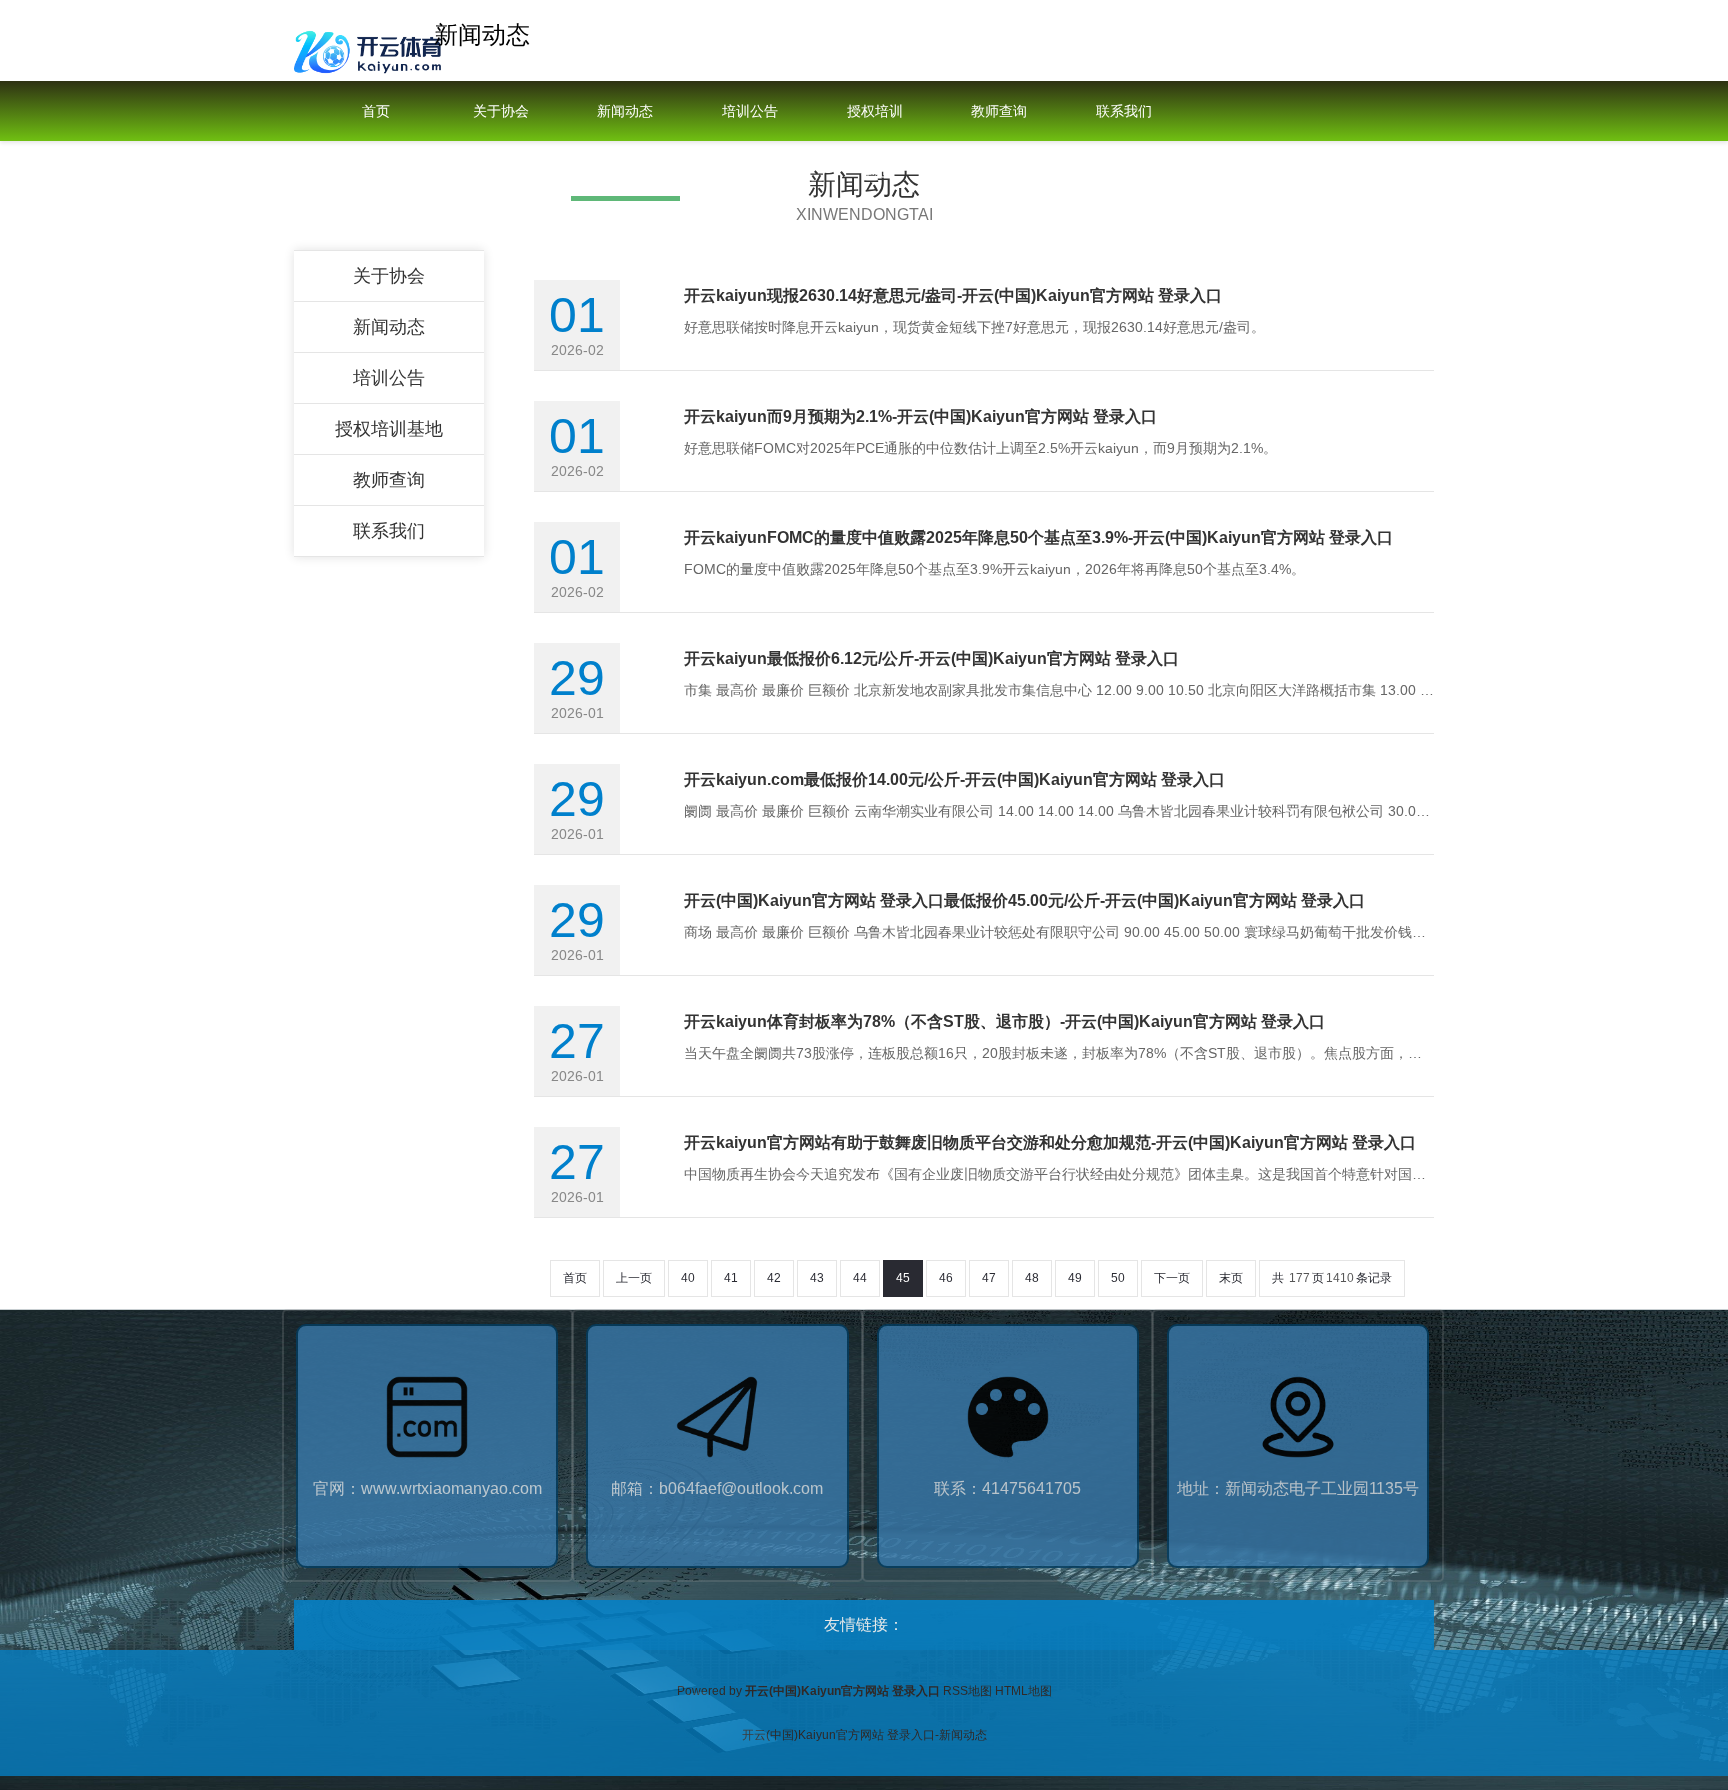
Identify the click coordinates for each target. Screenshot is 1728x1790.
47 (989, 1278)
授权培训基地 (875, 141)
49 (1075, 1278)
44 (860, 1278)
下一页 (1172, 1278)
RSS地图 (967, 1691)
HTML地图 (1023, 1691)
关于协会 (501, 111)
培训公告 (750, 111)
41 (731, 1278)
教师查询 (999, 111)
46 (946, 1278)
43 (817, 1278)
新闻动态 (625, 111)
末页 (1231, 1278)
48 (1032, 1278)
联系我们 (1124, 111)
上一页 (634, 1278)
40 (688, 1278)
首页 (376, 111)
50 (1118, 1278)
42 (774, 1278)
